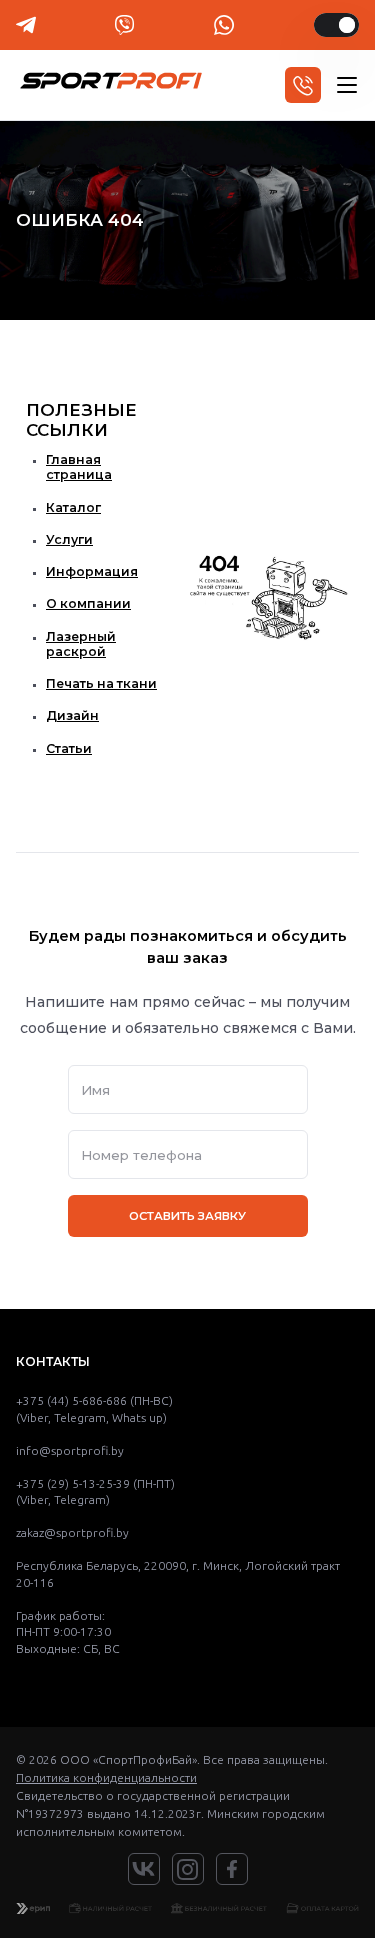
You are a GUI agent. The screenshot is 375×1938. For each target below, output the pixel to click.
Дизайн (72, 715)
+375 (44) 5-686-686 (71, 1400)
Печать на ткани (101, 683)
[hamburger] (347, 85)
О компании (88, 603)
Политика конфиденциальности (106, 1777)
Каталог (73, 507)
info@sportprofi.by (70, 1450)
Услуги (69, 539)
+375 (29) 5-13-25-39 (73, 1483)
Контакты (53, 1361)
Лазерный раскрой (81, 644)
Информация (92, 571)
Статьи (69, 748)
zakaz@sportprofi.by (72, 1532)
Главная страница (79, 467)
